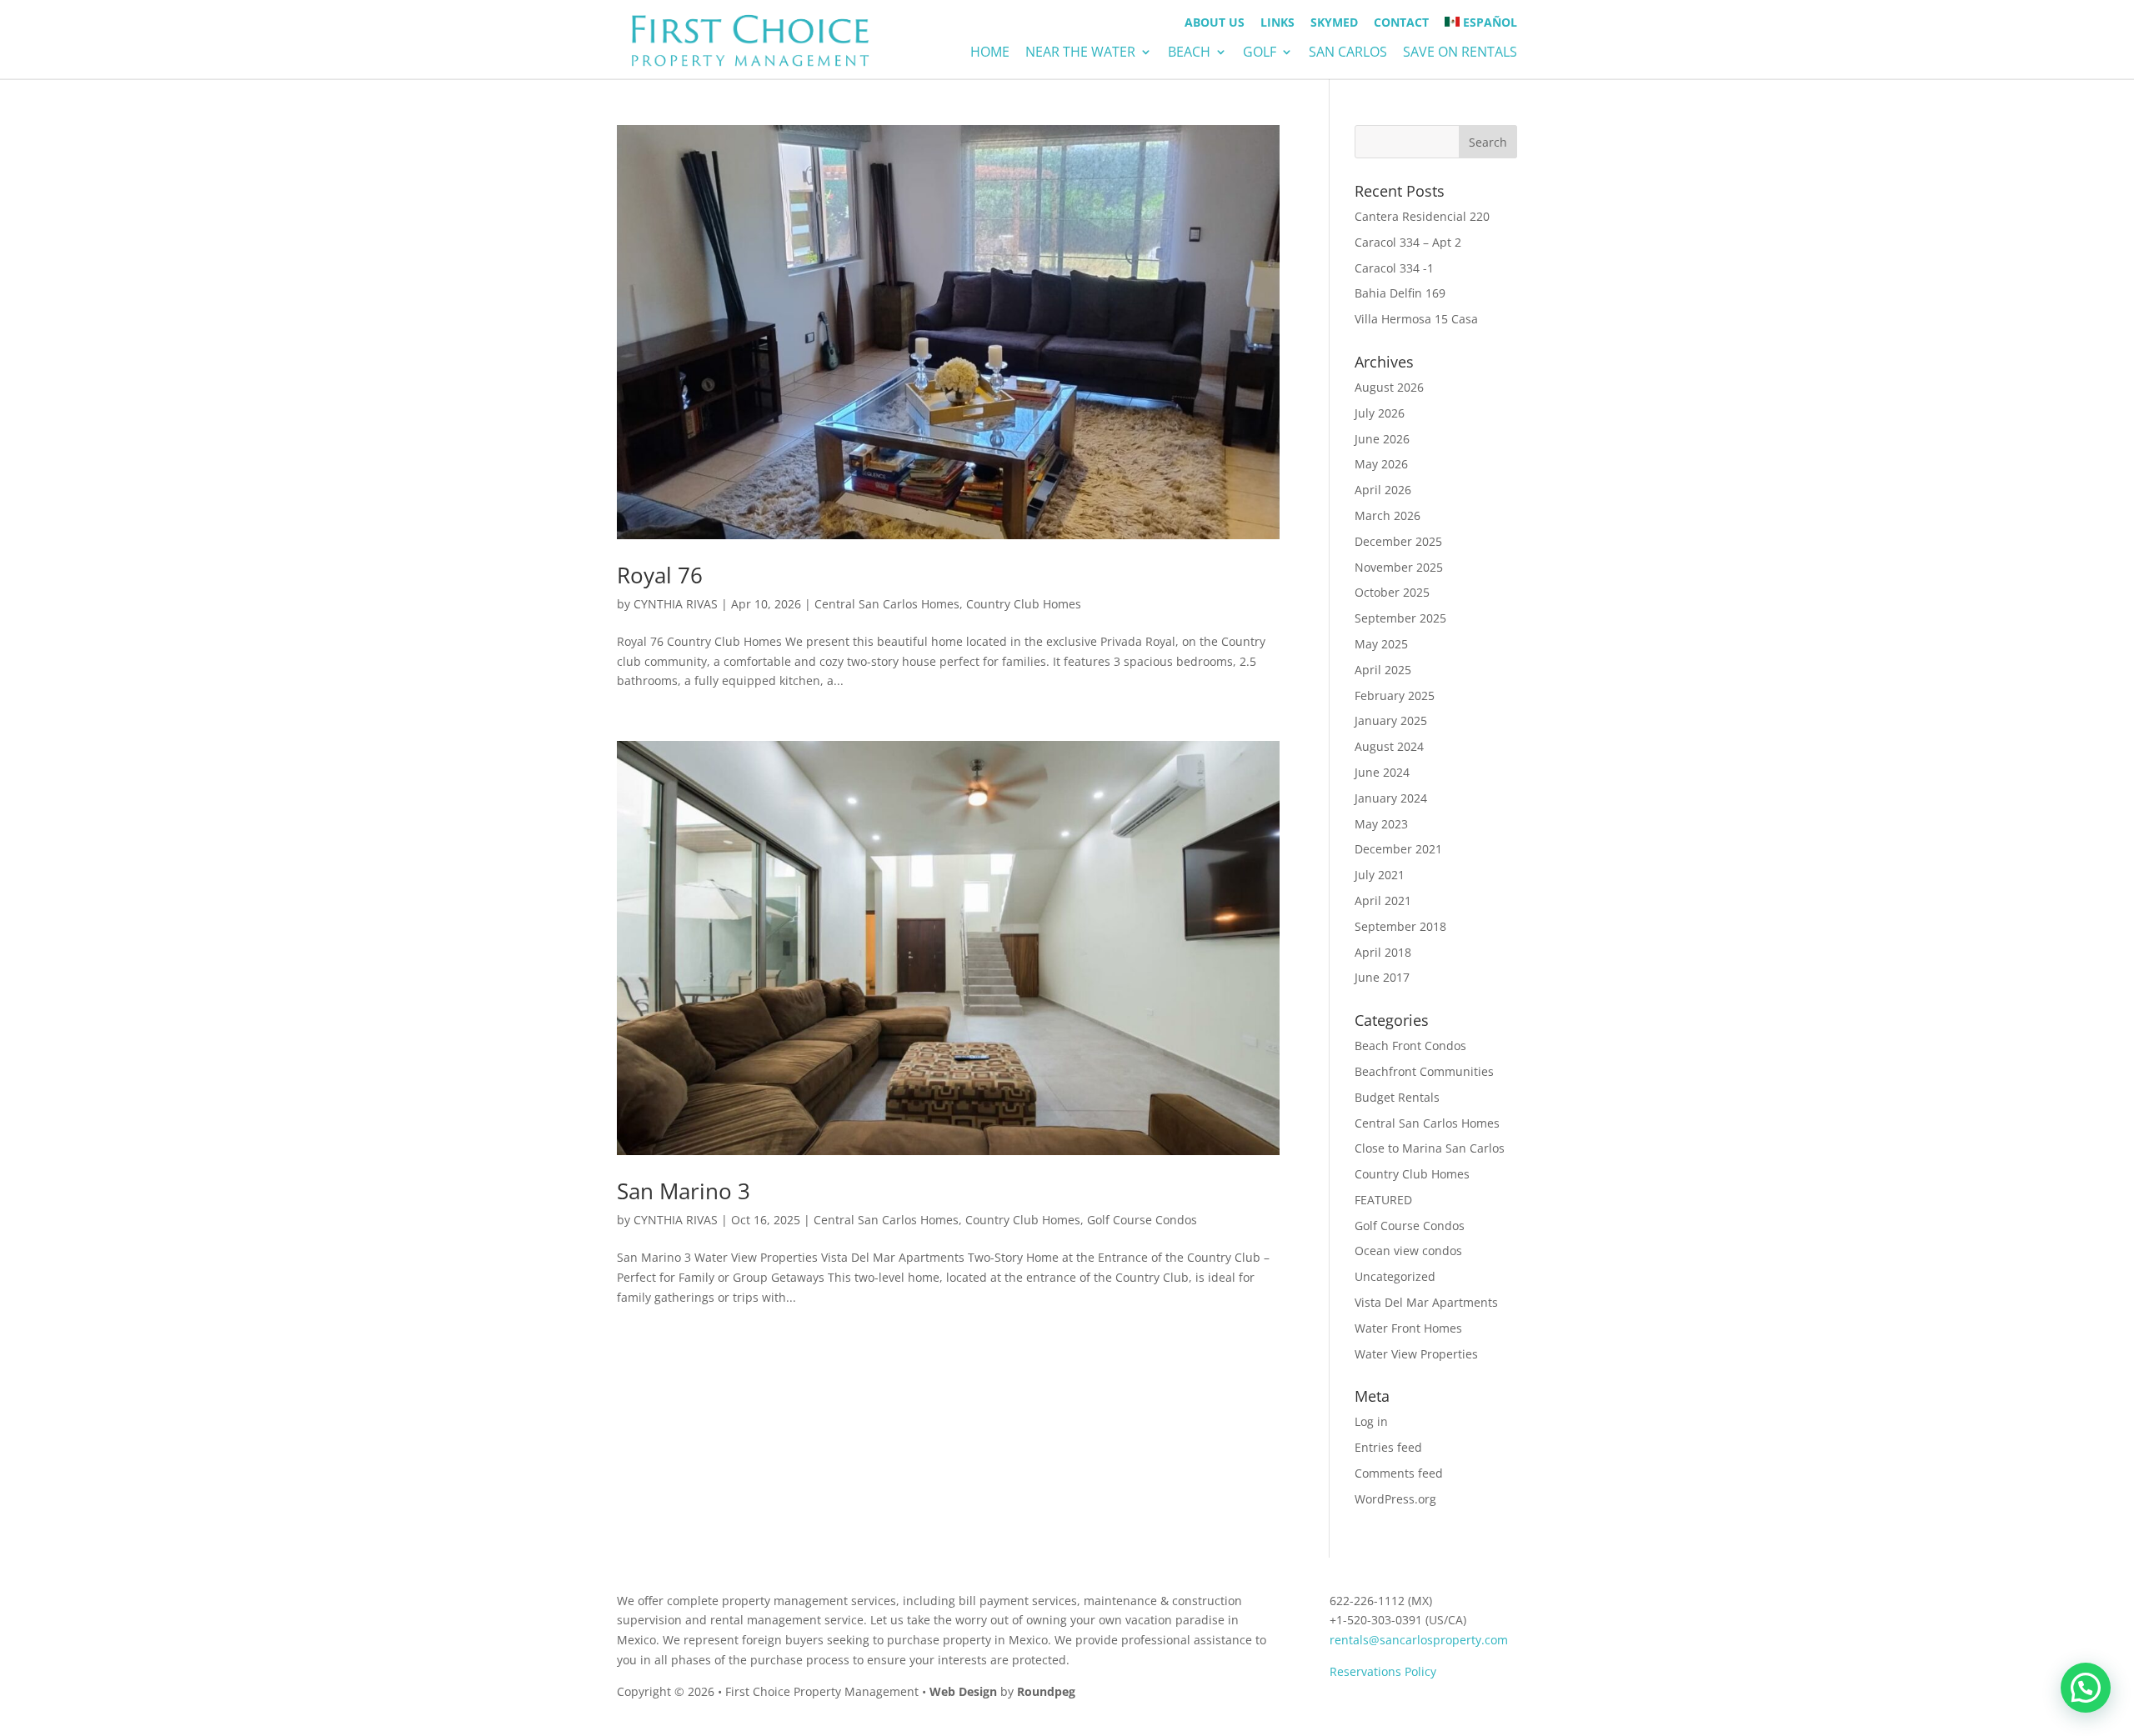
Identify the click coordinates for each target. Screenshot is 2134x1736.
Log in (1371, 1421)
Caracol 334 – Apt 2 (1408, 242)
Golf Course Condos (1142, 1220)
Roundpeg (1046, 1691)
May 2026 (1381, 464)
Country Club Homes (1024, 604)
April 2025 (1383, 670)
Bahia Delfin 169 (1400, 293)
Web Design (963, 1691)
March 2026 (1388, 515)
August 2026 (1389, 387)
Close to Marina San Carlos (1430, 1148)
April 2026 (1383, 490)
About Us (1215, 23)
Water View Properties (1416, 1354)
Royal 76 (660, 575)
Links (1277, 23)
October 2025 (1392, 592)
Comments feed (1399, 1473)
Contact (1401, 23)
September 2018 (1400, 926)
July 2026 (1380, 413)
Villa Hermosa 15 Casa (1416, 319)
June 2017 (1382, 977)
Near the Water (1080, 53)
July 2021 (1380, 875)
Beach (1189, 53)
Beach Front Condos (1410, 1046)
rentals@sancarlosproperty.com (1419, 1640)
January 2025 (1391, 720)
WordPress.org (1395, 1499)
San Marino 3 (684, 1191)
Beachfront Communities (1424, 1071)
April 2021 (1383, 901)
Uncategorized (1395, 1276)
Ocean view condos (1408, 1251)
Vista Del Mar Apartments (1426, 1302)
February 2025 (1395, 695)
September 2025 (1400, 618)
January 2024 (1391, 798)
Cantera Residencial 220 (1422, 216)
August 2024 (1389, 746)
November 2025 (1399, 567)
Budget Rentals (1397, 1097)
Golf (1260, 53)
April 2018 (1383, 952)
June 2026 (1382, 439)
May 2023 (1381, 824)
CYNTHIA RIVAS (676, 604)
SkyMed (1334, 23)
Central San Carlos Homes (887, 604)
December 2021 (1398, 849)
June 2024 (1382, 772)
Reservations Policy (1383, 1671)
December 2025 (1398, 541)
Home (990, 53)
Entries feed (1388, 1447)
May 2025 (1381, 644)
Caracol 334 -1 (1394, 268)
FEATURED (1383, 1200)
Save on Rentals (1460, 53)
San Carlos (1348, 53)
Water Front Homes (1408, 1328)
